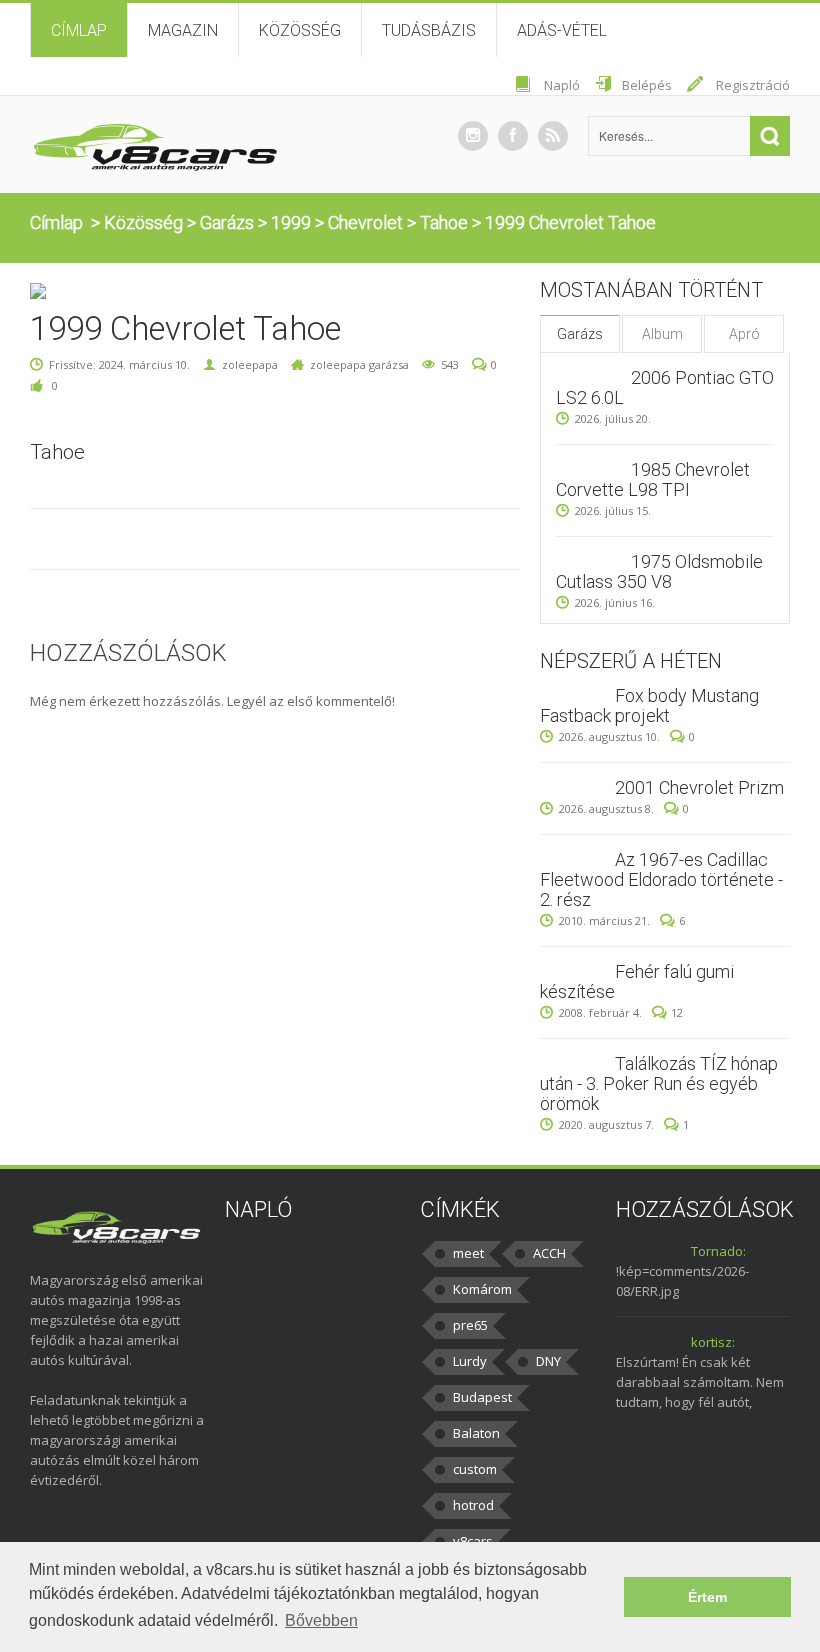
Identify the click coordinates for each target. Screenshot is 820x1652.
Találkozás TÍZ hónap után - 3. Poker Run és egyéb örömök (659, 1083)
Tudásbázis (429, 30)
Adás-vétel (562, 30)
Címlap (79, 30)
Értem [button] (707, 1597)
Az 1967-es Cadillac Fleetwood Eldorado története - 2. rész (661, 879)
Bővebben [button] (321, 1620)
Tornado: (718, 1251)
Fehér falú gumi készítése (637, 981)
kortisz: (713, 1342)
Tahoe (444, 222)
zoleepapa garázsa (359, 364)
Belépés (647, 85)
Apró (744, 334)
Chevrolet (365, 222)
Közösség (300, 30)
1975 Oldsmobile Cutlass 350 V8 (659, 571)
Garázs (227, 222)
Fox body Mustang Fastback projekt (649, 705)
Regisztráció (753, 85)
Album (662, 334)
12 (677, 1012)
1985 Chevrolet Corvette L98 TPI (653, 479)
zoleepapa (250, 364)
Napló (562, 85)
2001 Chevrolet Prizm (699, 787)
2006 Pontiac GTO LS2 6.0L (665, 387)
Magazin (183, 30)
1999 (291, 222)
